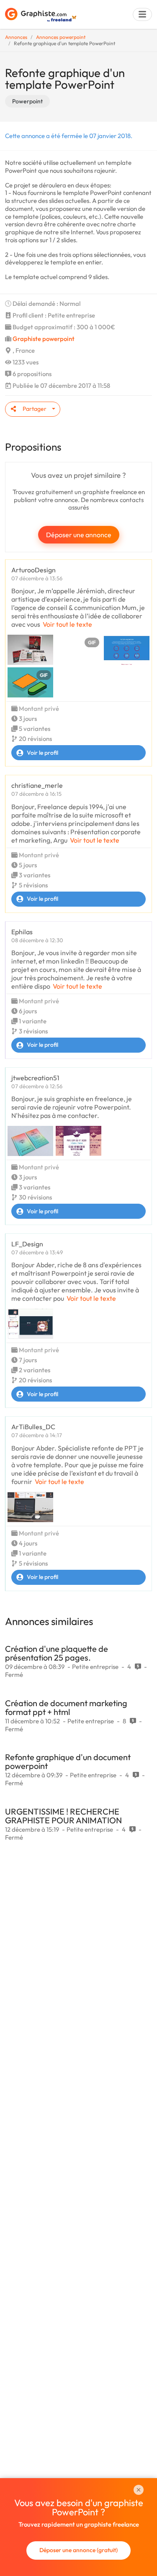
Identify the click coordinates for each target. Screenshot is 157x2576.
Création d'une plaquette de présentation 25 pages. (57, 1653)
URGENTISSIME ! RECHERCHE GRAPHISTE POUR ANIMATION (63, 1816)
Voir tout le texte (67, 624)
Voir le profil (42, 753)
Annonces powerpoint (61, 37)
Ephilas (22, 932)
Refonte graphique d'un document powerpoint (68, 1761)
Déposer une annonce (79, 535)
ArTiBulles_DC (33, 1427)
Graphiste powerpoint (44, 339)
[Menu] (142, 14)
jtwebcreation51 (35, 1078)
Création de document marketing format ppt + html (66, 1707)
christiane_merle (37, 785)
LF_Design (27, 1244)
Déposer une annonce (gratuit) (78, 2550)
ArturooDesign (33, 570)
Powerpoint (27, 101)
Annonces (16, 37)
